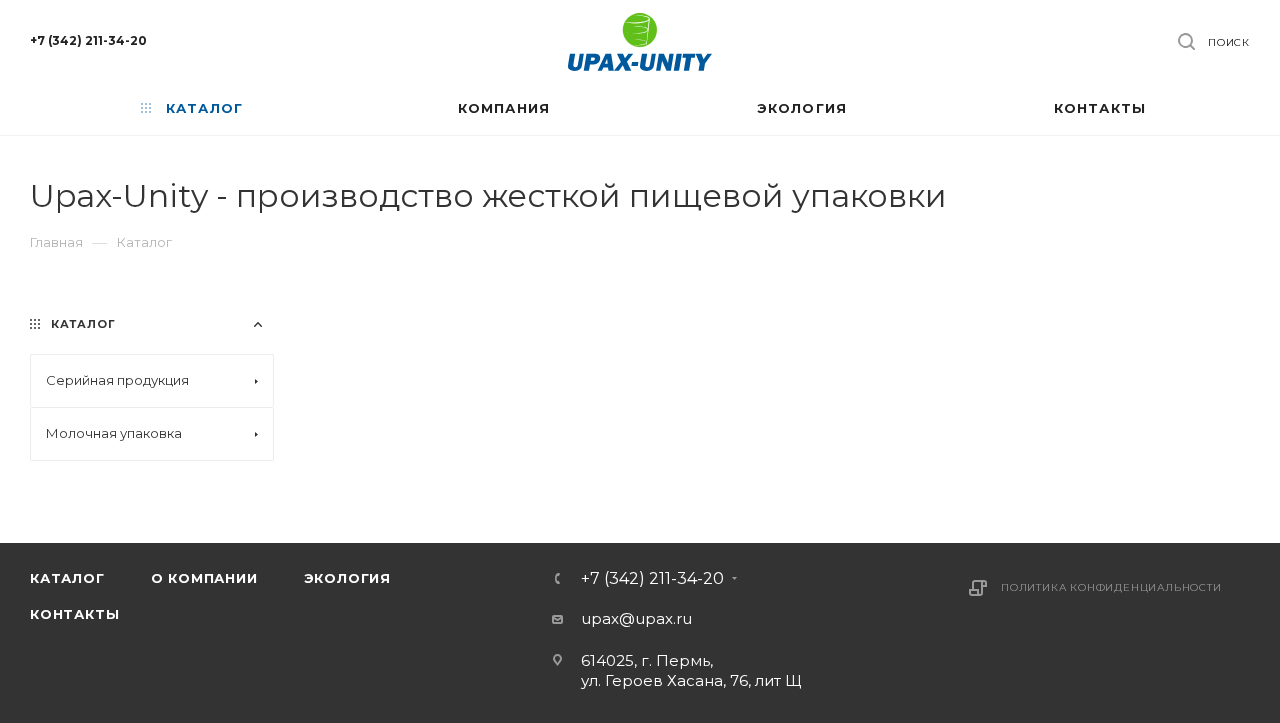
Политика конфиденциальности (1111, 587)
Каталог (67, 578)
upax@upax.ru (636, 618)
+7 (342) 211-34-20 (88, 40)
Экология (347, 578)
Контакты (74, 614)
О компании (204, 578)
